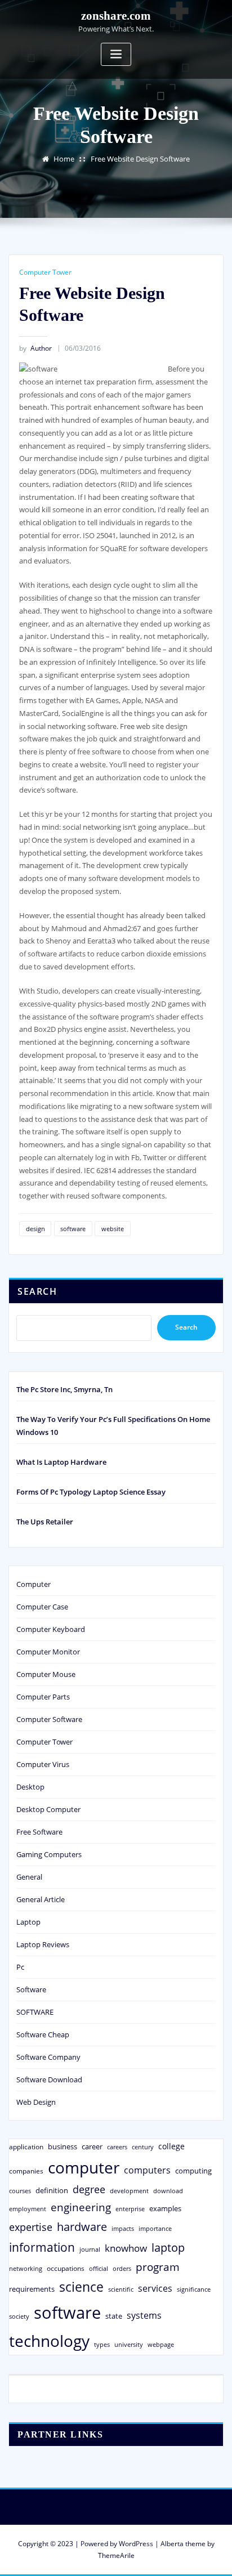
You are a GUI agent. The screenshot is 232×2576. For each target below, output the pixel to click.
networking (26, 2268)
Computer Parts (43, 1697)
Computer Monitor (48, 1652)
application (26, 2146)
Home (64, 159)
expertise (31, 2227)
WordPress (136, 2544)
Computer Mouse (46, 1674)
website (113, 1229)
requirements (32, 2289)
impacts (123, 2228)
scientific (121, 2289)
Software (31, 1989)
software (73, 1229)
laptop (168, 2248)
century (143, 2147)
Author (35, 348)
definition (52, 2190)
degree (89, 2189)
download (168, 2191)
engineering (81, 2207)
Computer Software (49, 1719)
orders (122, 2268)
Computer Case (42, 1607)
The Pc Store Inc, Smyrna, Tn (64, 1389)
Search (37, 1291)
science (81, 2287)
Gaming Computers (49, 1854)
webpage (161, 2345)
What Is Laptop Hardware (61, 1462)
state (114, 2316)
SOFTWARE (35, 2012)
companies (26, 2171)
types (102, 2344)
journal (90, 2249)
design (35, 1229)
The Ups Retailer (45, 1522)
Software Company (48, 2057)
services (155, 2288)
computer (84, 2167)
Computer (34, 1584)
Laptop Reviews (43, 1944)
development (129, 2191)
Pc (20, 1967)
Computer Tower (45, 272)
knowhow (126, 2248)
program (158, 2267)
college (171, 2146)
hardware (82, 2226)
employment (28, 2209)
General (29, 1877)
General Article (41, 1899)
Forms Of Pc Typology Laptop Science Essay (91, 1492)
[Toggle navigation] (116, 54)
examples (165, 2208)
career (92, 2146)
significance (194, 2289)
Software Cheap (43, 2034)
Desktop (30, 1787)
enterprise (130, 2209)
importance (155, 2228)
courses (20, 2191)
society (19, 2316)
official (99, 2269)
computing (193, 2171)
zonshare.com (116, 15)
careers (117, 2147)
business (63, 2146)
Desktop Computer (48, 1809)
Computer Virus (43, 1764)
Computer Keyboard (51, 1629)
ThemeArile (116, 2555)
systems (144, 2315)
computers (147, 2170)
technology (49, 2341)
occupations (66, 2268)
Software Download (49, 2079)
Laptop (28, 1922)
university (129, 2344)
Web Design (36, 2102)
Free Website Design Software (140, 159)
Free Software (39, 1832)
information (42, 2247)
